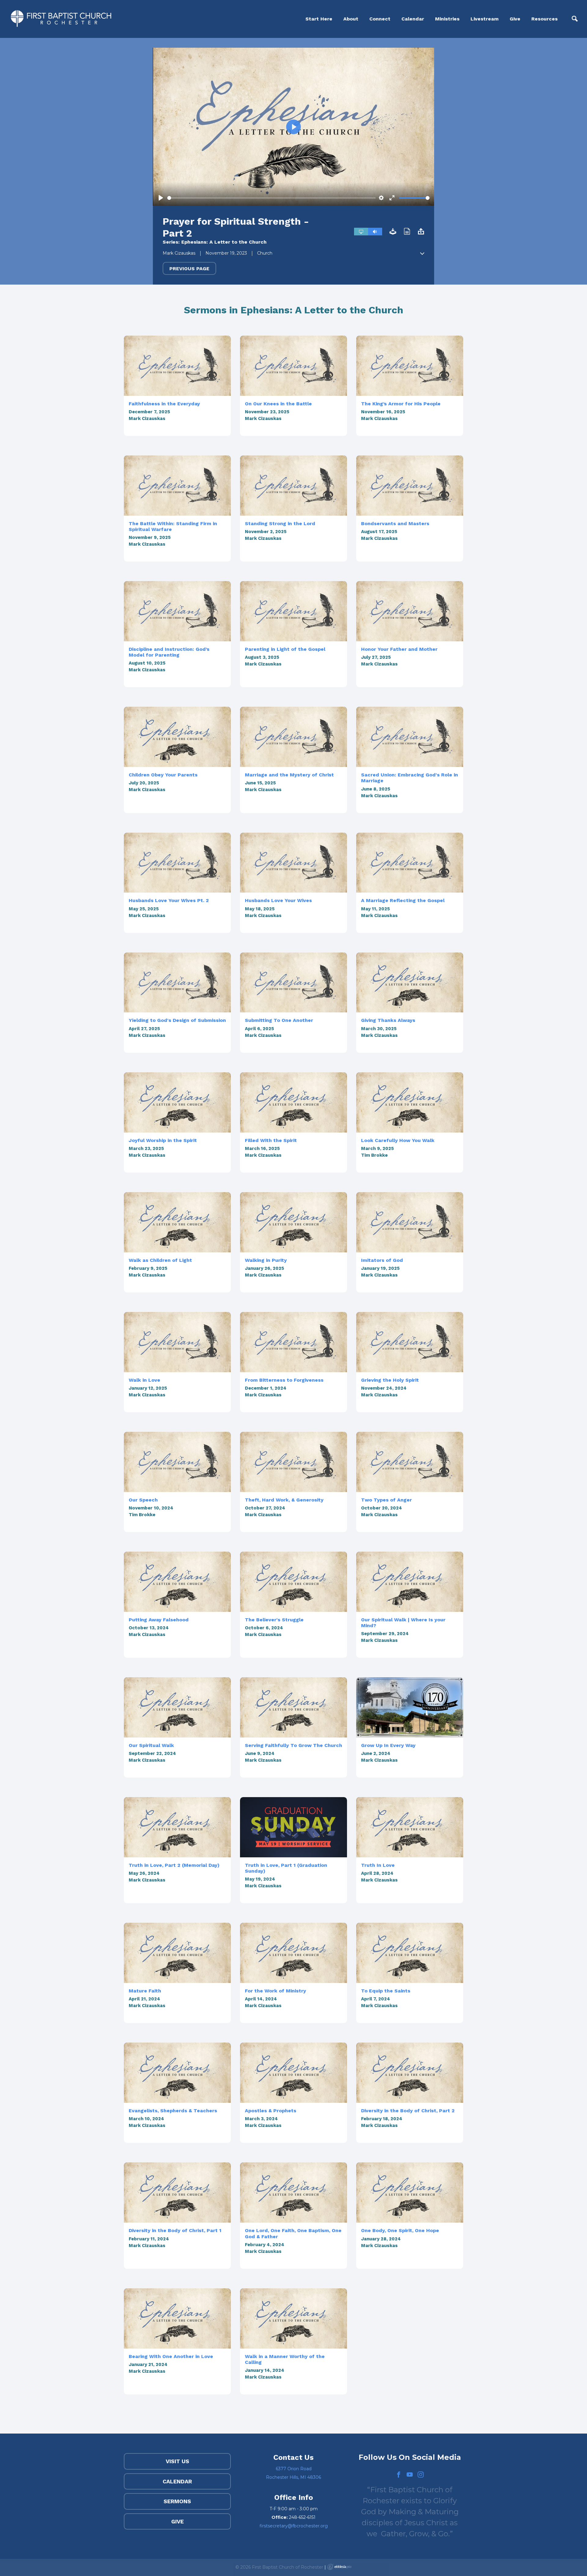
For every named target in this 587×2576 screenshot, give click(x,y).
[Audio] (375, 232)
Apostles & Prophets (271, 2111)
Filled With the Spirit (271, 1140)
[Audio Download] (393, 232)
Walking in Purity (266, 1260)
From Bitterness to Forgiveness (284, 1380)
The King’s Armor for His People (401, 404)
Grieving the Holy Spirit (390, 1380)
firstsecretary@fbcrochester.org (294, 2526)
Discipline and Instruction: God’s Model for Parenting (169, 652)
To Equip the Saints (386, 1991)
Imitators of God (382, 1260)
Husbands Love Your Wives (278, 900)
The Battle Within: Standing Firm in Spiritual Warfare (173, 526)
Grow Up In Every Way (388, 1745)
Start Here (319, 19)
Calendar (413, 19)
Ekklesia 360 (339, 2567)
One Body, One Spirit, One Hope (400, 2230)
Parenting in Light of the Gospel (285, 649)
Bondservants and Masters (395, 523)
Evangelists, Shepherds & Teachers (173, 2111)
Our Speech (143, 1500)
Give (515, 19)
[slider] (271, 198)
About (351, 19)
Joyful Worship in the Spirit (163, 1140)
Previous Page (189, 269)
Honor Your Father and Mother (399, 649)
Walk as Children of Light (160, 1260)
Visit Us (177, 2461)
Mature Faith (145, 1991)
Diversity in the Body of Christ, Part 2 (408, 2111)
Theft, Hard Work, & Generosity (284, 1500)
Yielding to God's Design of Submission (177, 1020)
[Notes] (407, 232)
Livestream (485, 19)
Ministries (447, 19)
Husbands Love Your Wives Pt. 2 (169, 900)
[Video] (361, 232)
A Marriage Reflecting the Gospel (403, 900)
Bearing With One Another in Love (171, 2356)
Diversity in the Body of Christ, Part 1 (175, 2230)
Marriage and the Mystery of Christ (289, 775)
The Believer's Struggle (274, 1620)
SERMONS (177, 2501)
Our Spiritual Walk (151, 1745)
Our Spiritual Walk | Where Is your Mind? (403, 1623)
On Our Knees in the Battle (278, 404)
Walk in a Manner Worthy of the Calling (285, 2359)
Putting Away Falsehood (159, 1620)
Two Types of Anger (386, 1500)
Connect (380, 19)
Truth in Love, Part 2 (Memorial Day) (174, 1865)
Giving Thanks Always (388, 1020)
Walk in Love (144, 1380)
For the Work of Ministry (275, 1991)
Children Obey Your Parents (163, 775)
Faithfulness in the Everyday (164, 404)
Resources (545, 19)
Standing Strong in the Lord (280, 523)
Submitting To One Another (279, 1020)
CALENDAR (177, 2481)
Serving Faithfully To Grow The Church (293, 1745)
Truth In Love (378, 1865)
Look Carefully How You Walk (398, 1140)
